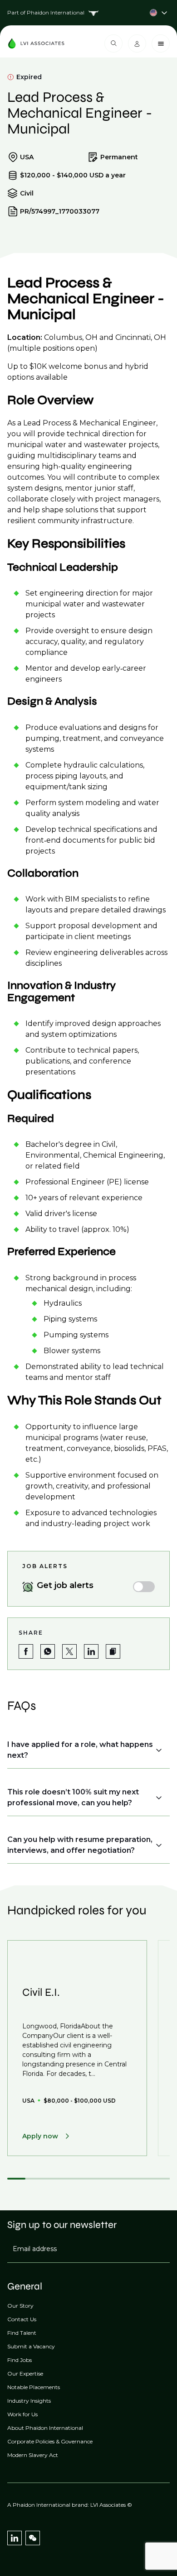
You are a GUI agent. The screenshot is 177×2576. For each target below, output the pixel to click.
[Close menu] (161, 43)
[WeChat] (33, 2538)
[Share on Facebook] (26, 1651)
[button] (113, 1651)
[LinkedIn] (15, 2538)
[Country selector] (88, 13)
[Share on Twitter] (69, 1651)
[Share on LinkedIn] (91, 1651)
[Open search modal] (113, 43)
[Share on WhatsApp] (48, 1651)
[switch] (144, 1587)
